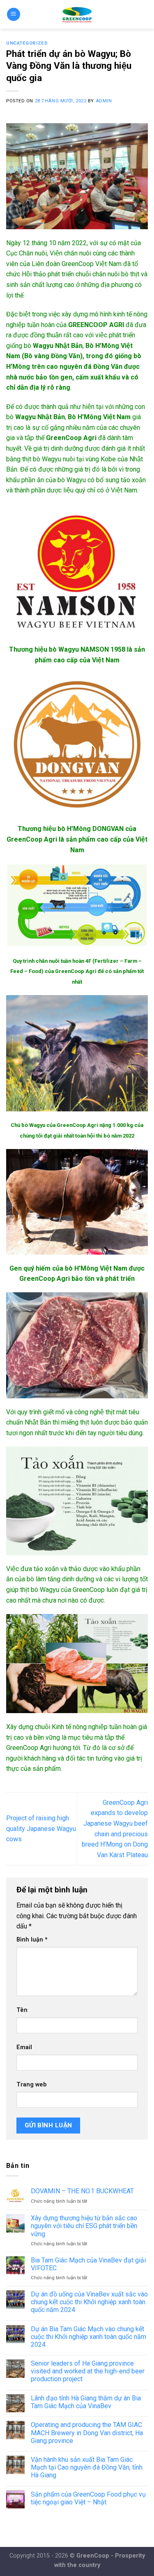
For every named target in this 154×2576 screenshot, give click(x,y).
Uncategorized (27, 43)
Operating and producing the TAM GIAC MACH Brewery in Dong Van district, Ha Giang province (87, 2433)
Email (24, 2047)
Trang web (32, 2085)
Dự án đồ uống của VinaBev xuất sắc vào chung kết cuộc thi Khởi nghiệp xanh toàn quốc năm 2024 (89, 2302)
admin (104, 101)
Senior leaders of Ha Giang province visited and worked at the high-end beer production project (88, 2371)
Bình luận (32, 1940)
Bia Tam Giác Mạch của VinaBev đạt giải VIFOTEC (88, 2264)
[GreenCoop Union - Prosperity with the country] (77, 14)
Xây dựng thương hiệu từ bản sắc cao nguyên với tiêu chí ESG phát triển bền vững (84, 2226)
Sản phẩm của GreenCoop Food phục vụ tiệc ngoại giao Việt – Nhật (88, 2498)
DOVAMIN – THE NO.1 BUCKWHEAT (82, 2191)
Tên (22, 2010)
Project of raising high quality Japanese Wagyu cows (41, 1829)
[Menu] (14, 15)
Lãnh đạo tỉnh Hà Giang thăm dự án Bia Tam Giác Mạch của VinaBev (86, 2402)
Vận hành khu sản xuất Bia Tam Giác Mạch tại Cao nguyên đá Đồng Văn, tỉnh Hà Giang (87, 2467)
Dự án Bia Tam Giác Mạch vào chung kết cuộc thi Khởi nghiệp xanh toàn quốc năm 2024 (88, 2337)
